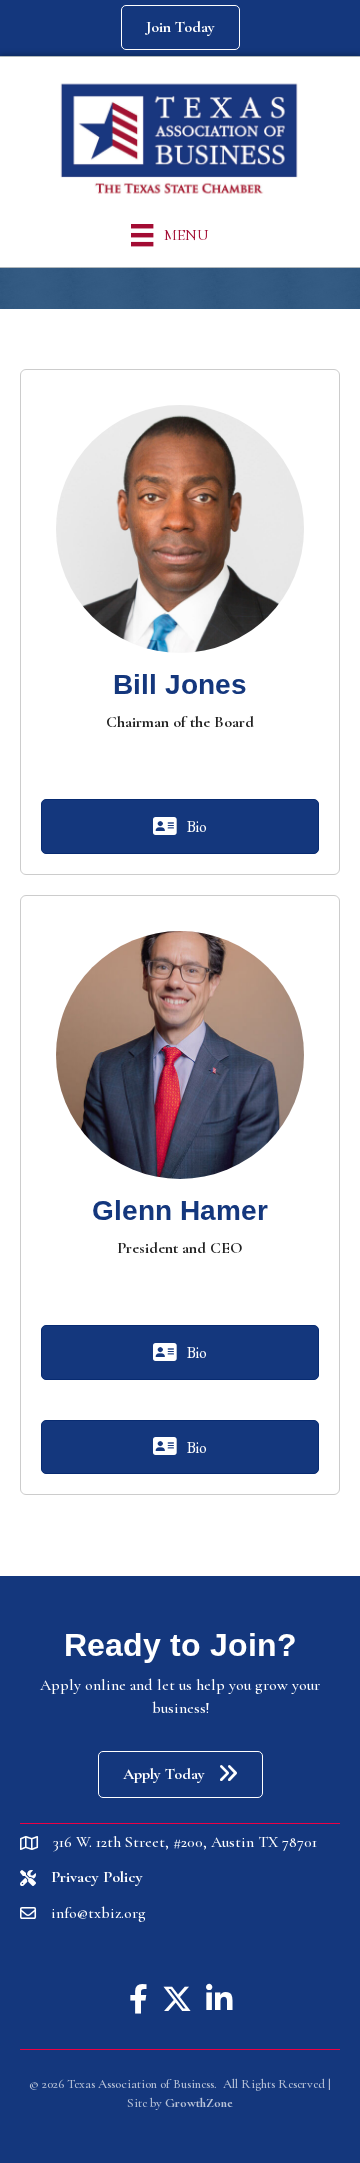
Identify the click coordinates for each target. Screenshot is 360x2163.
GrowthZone (199, 2103)
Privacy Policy (97, 1877)
